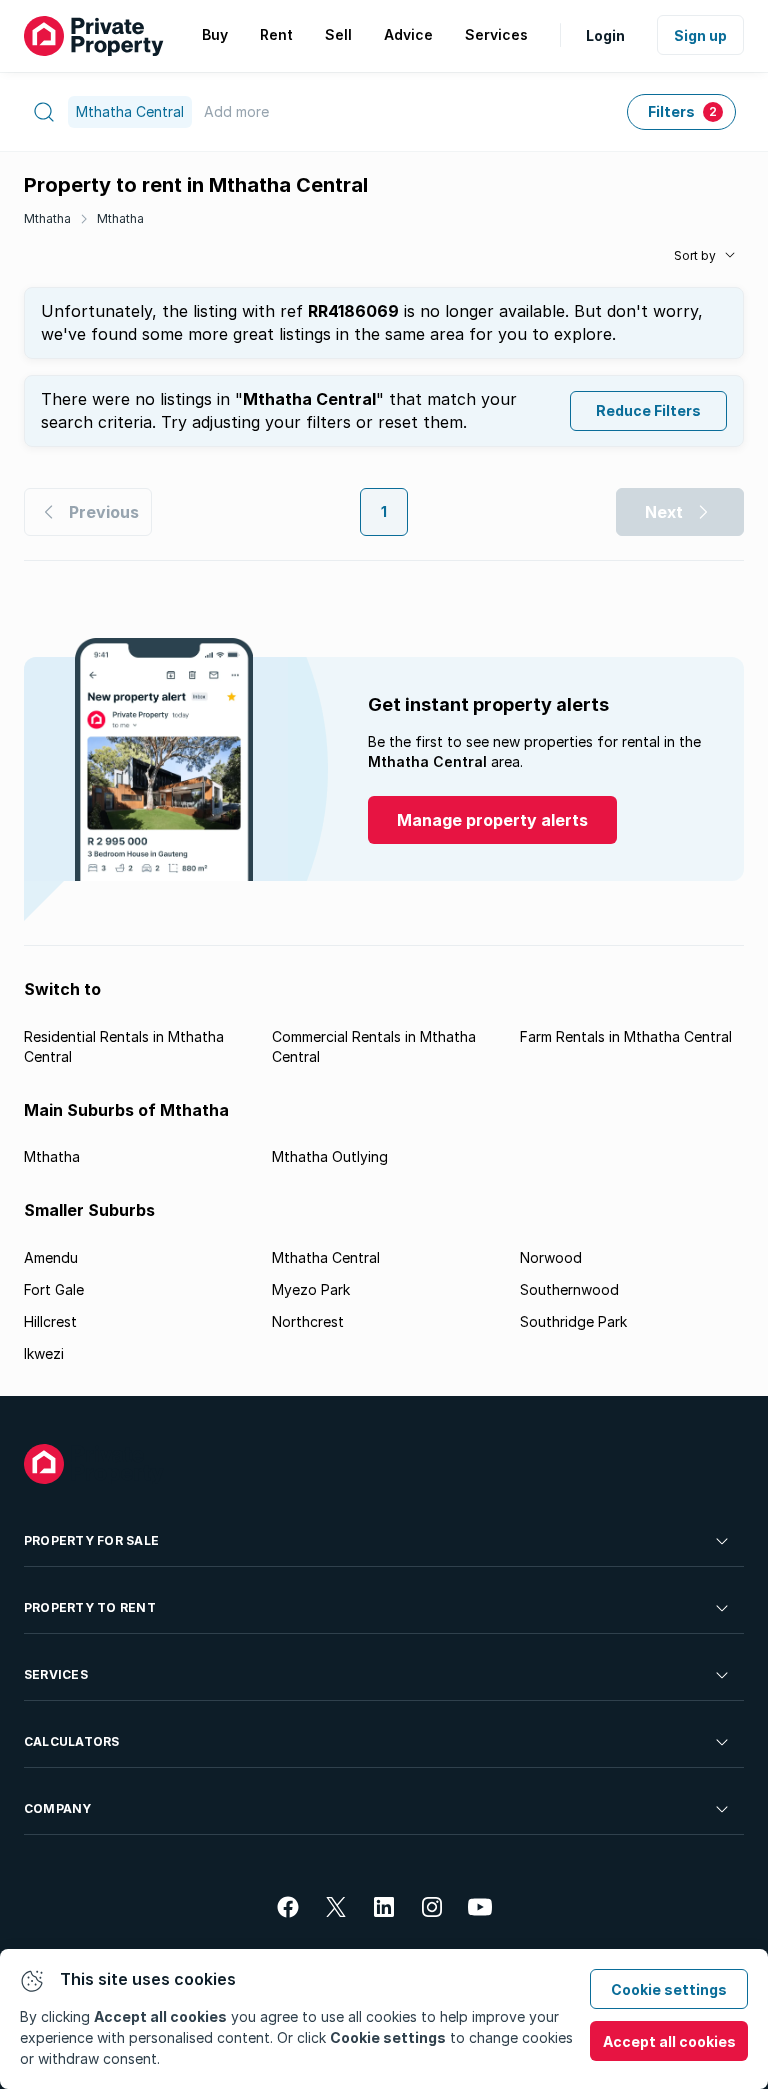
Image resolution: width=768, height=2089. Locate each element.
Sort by (695, 255)
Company (58, 1808)
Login (605, 35)
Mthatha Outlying (330, 1156)
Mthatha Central (326, 1257)
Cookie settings (669, 1989)
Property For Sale (91, 1540)
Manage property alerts (492, 820)
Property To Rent (90, 1607)
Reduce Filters (648, 410)
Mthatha (47, 218)
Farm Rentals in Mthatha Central (626, 1036)
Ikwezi (44, 1353)
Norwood (551, 1257)
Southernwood (569, 1289)
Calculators (72, 1741)
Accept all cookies (669, 2041)
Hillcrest (50, 1321)
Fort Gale (54, 1289)
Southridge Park (573, 1321)
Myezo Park (311, 1289)
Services (56, 1674)
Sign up (700, 35)
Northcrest (308, 1321)
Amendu (51, 1257)
